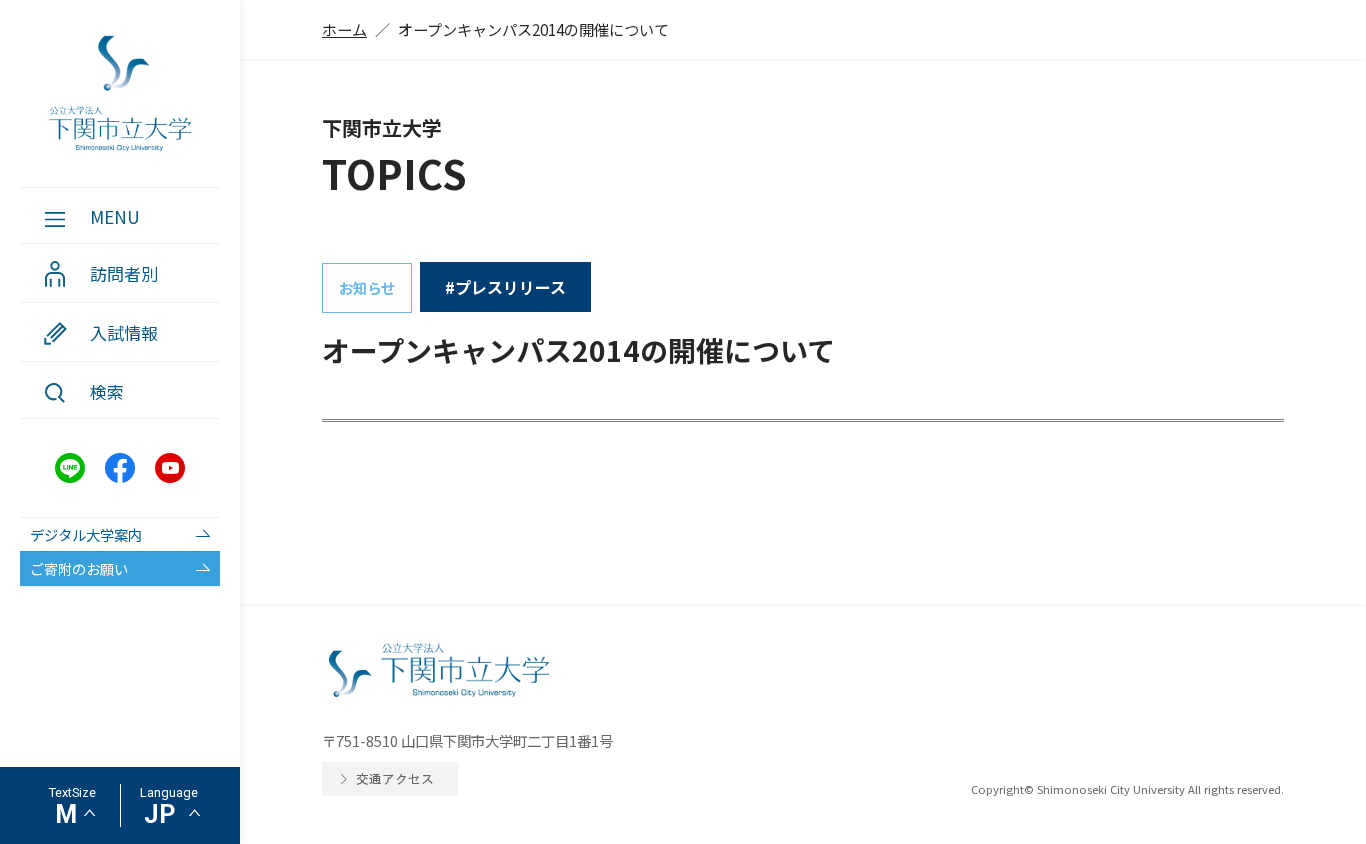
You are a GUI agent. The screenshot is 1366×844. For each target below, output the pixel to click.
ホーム (344, 29)
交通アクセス (395, 778)
